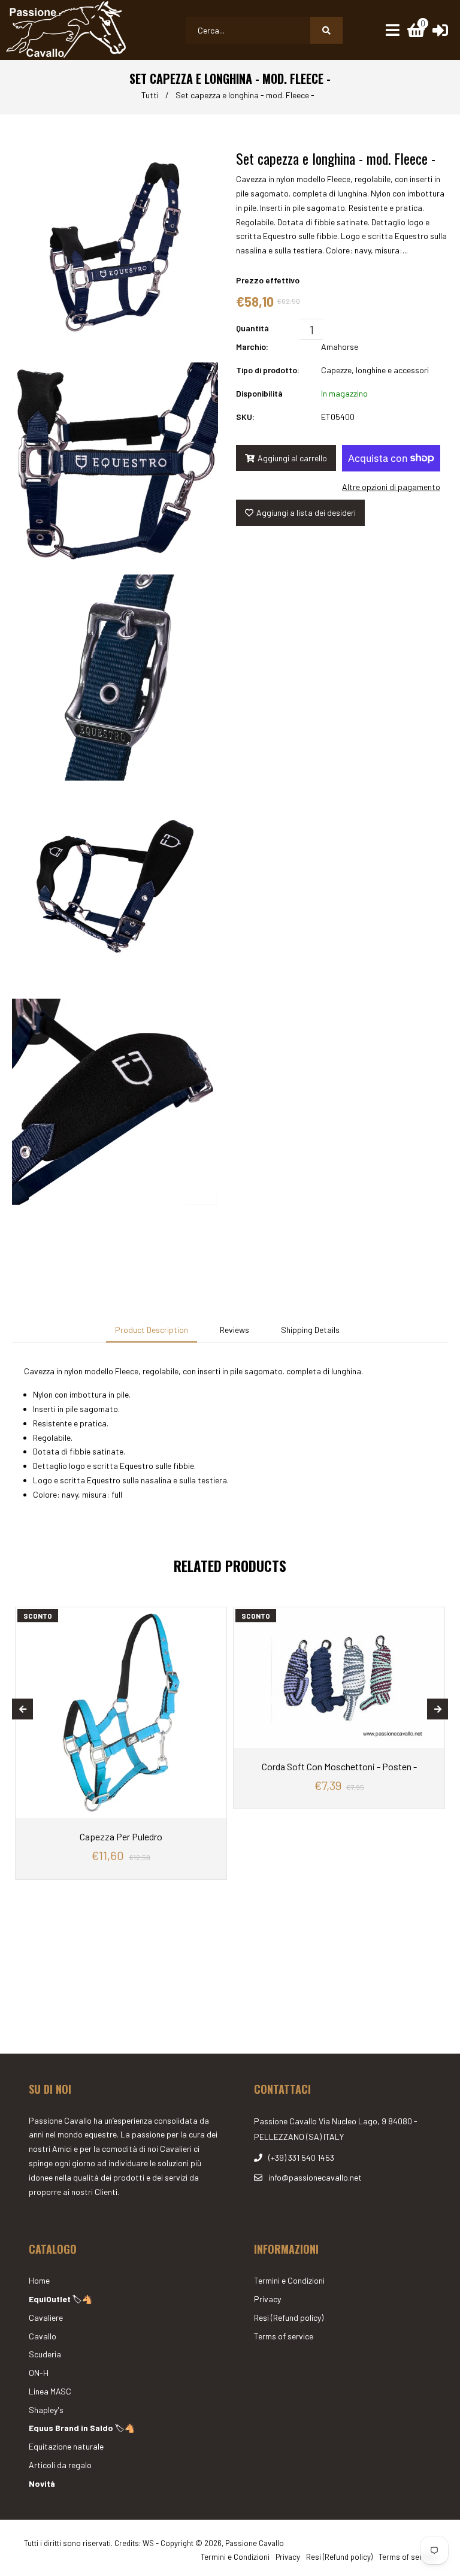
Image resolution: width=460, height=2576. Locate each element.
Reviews (234, 1330)
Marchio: (252, 347)
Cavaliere (46, 2318)
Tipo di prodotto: (268, 370)
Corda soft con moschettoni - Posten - (339, 1766)
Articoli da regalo (60, 2465)
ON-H (39, 2373)
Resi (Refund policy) (289, 2318)
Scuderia (45, 2354)
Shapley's (46, 2410)
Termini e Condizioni (289, 2280)
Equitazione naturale (66, 2446)
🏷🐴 (60, 2299)
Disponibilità (259, 393)
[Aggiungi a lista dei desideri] (214, 1616)
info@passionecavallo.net (315, 2177)
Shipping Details (310, 1330)
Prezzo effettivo (268, 280)
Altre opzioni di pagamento (391, 487)
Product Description (152, 1330)
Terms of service (284, 2336)
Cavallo (43, 2336)
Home (39, 2280)
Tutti (150, 95)
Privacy (267, 2299)
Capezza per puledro (121, 1836)
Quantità (252, 328)
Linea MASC (50, 2391)
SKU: (245, 417)
